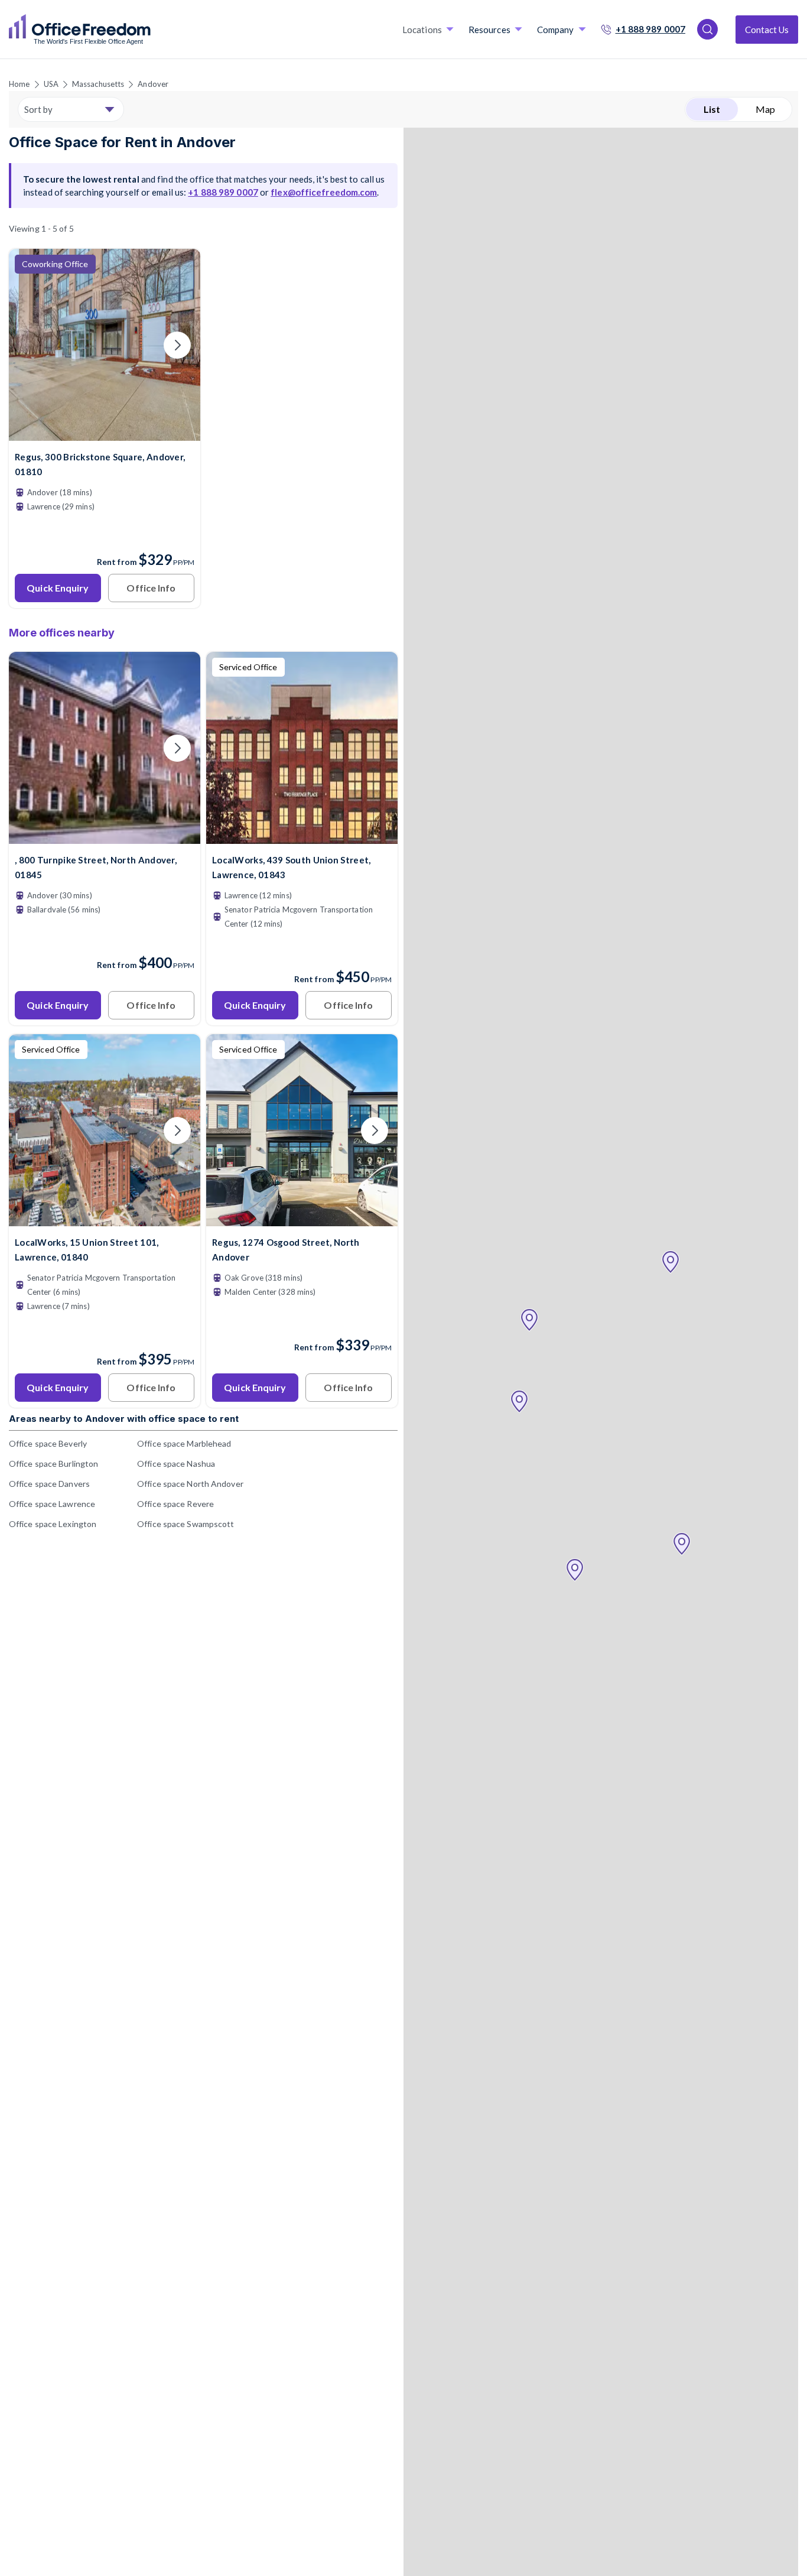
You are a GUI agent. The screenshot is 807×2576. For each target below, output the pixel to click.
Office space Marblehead (184, 1443)
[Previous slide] (32, 345)
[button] (671, 1262)
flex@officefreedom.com (324, 192)
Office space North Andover (190, 1484)
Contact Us (767, 30)
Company (556, 30)
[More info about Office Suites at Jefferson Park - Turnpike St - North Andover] (105, 837)
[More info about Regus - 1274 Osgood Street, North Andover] (302, 1219)
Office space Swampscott (186, 1524)
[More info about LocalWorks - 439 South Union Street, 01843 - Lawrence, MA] (302, 837)
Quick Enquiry (58, 588)
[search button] (149, 30)
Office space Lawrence (52, 1504)
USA (51, 84)
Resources (489, 30)
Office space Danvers (49, 1484)
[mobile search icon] (707, 29)
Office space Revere (175, 1504)
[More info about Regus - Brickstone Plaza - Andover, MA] (105, 433)
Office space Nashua (176, 1464)
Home (19, 84)
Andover (153, 84)
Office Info (151, 588)
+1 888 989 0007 (651, 29)
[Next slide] (177, 345)
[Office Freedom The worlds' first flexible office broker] (80, 30)
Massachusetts (98, 84)
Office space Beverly (48, 1443)
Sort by (38, 109)
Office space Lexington (53, 1524)
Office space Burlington (53, 1464)
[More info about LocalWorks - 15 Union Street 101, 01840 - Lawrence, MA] (105, 1219)
